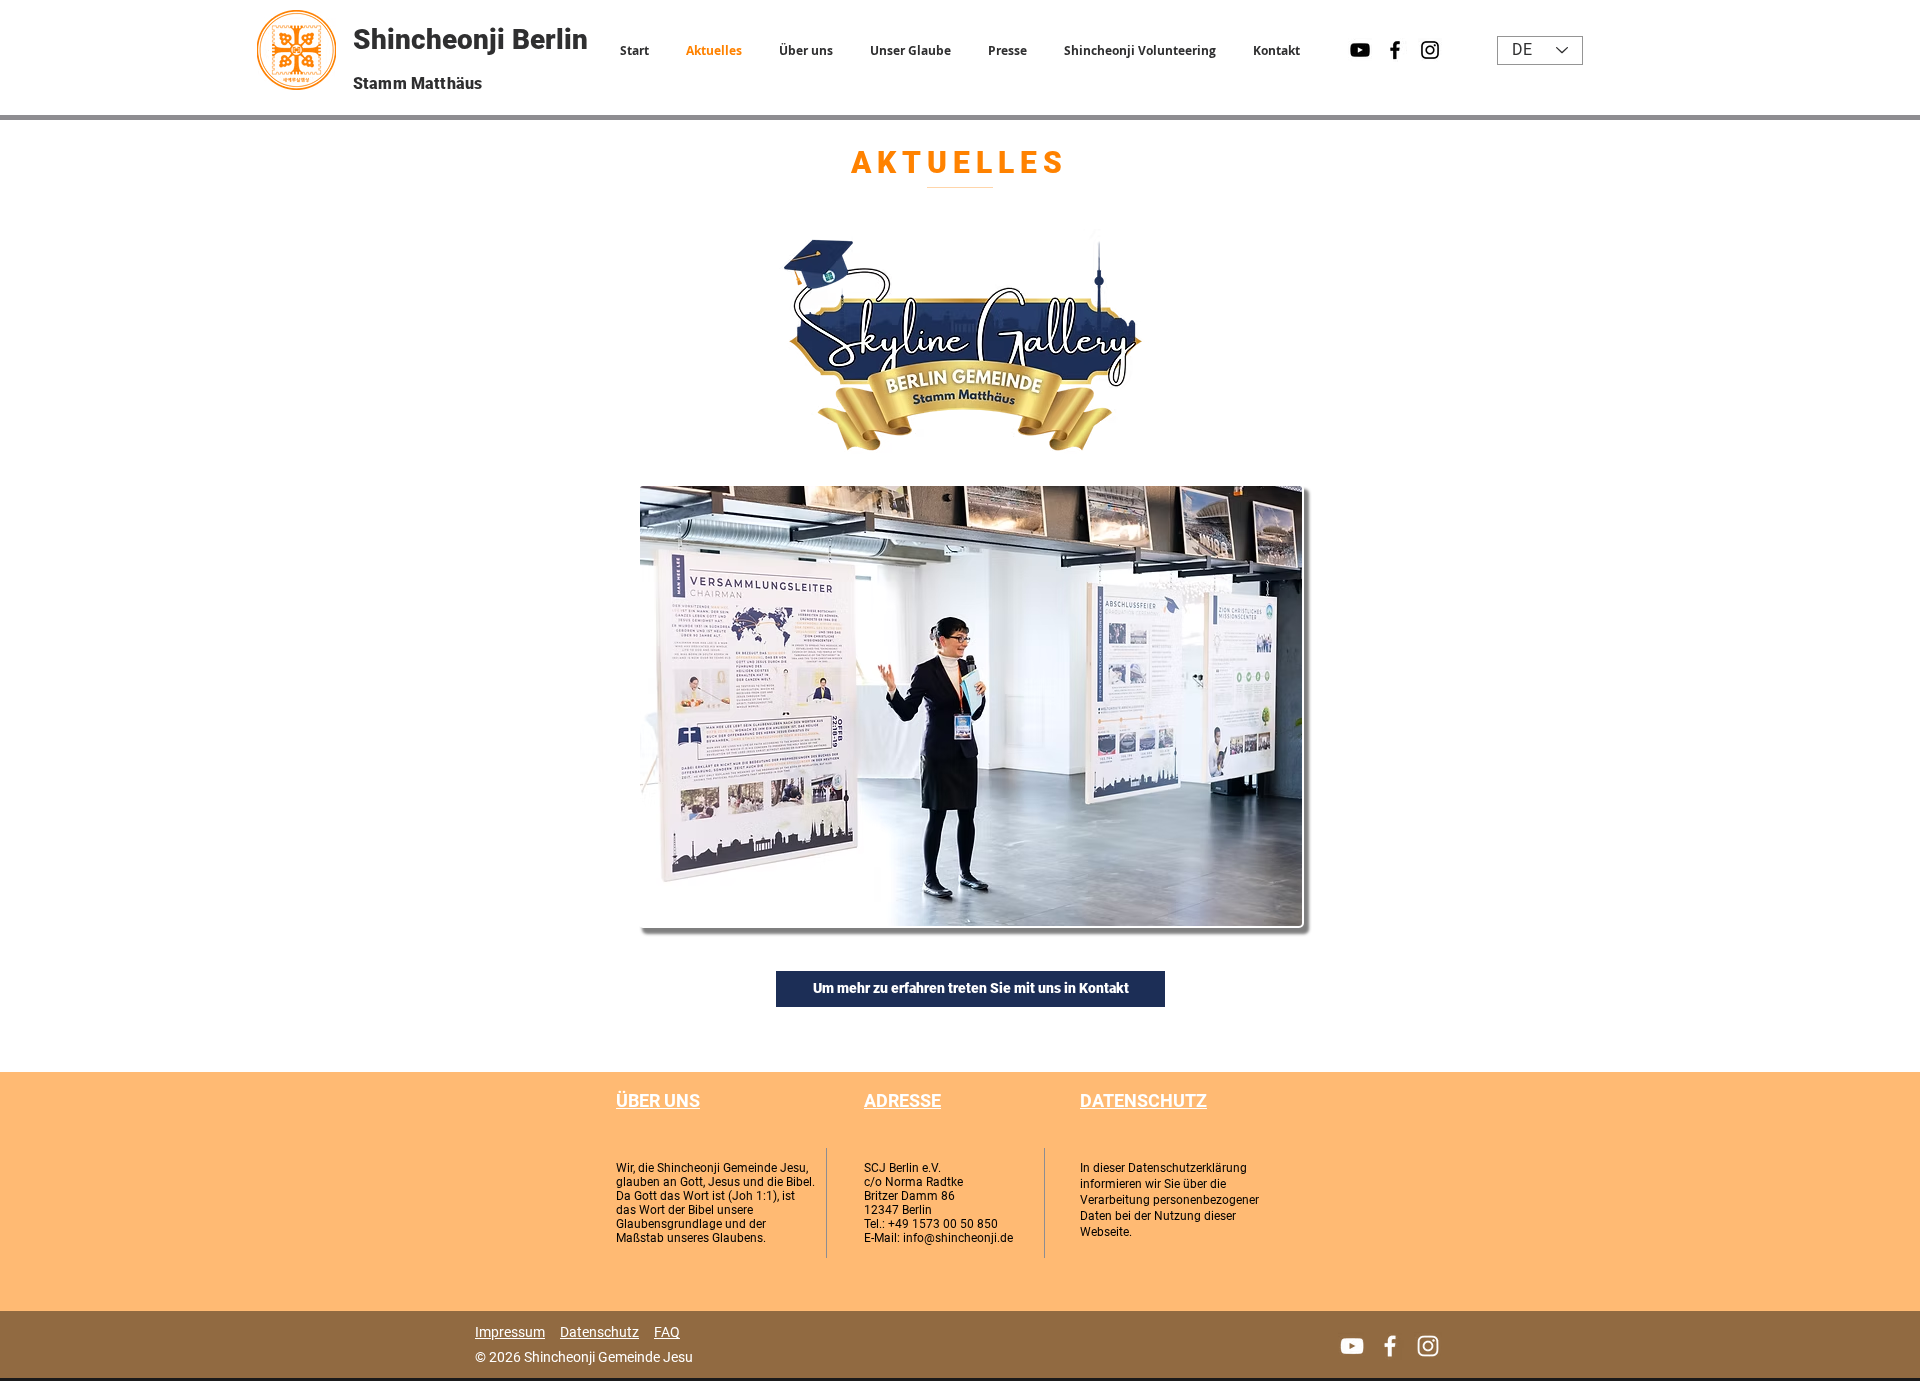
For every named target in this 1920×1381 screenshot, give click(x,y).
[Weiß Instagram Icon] (1428, 1346)
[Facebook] (1390, 1346)
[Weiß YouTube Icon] (1352, 1346)
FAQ (667, 1332)
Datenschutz (599, 1332)
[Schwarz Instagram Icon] (1430, 50)
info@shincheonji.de (958, 1238)
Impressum (510, 1332)
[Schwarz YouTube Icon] (1360, 50)
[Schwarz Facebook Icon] (1395, 50)
